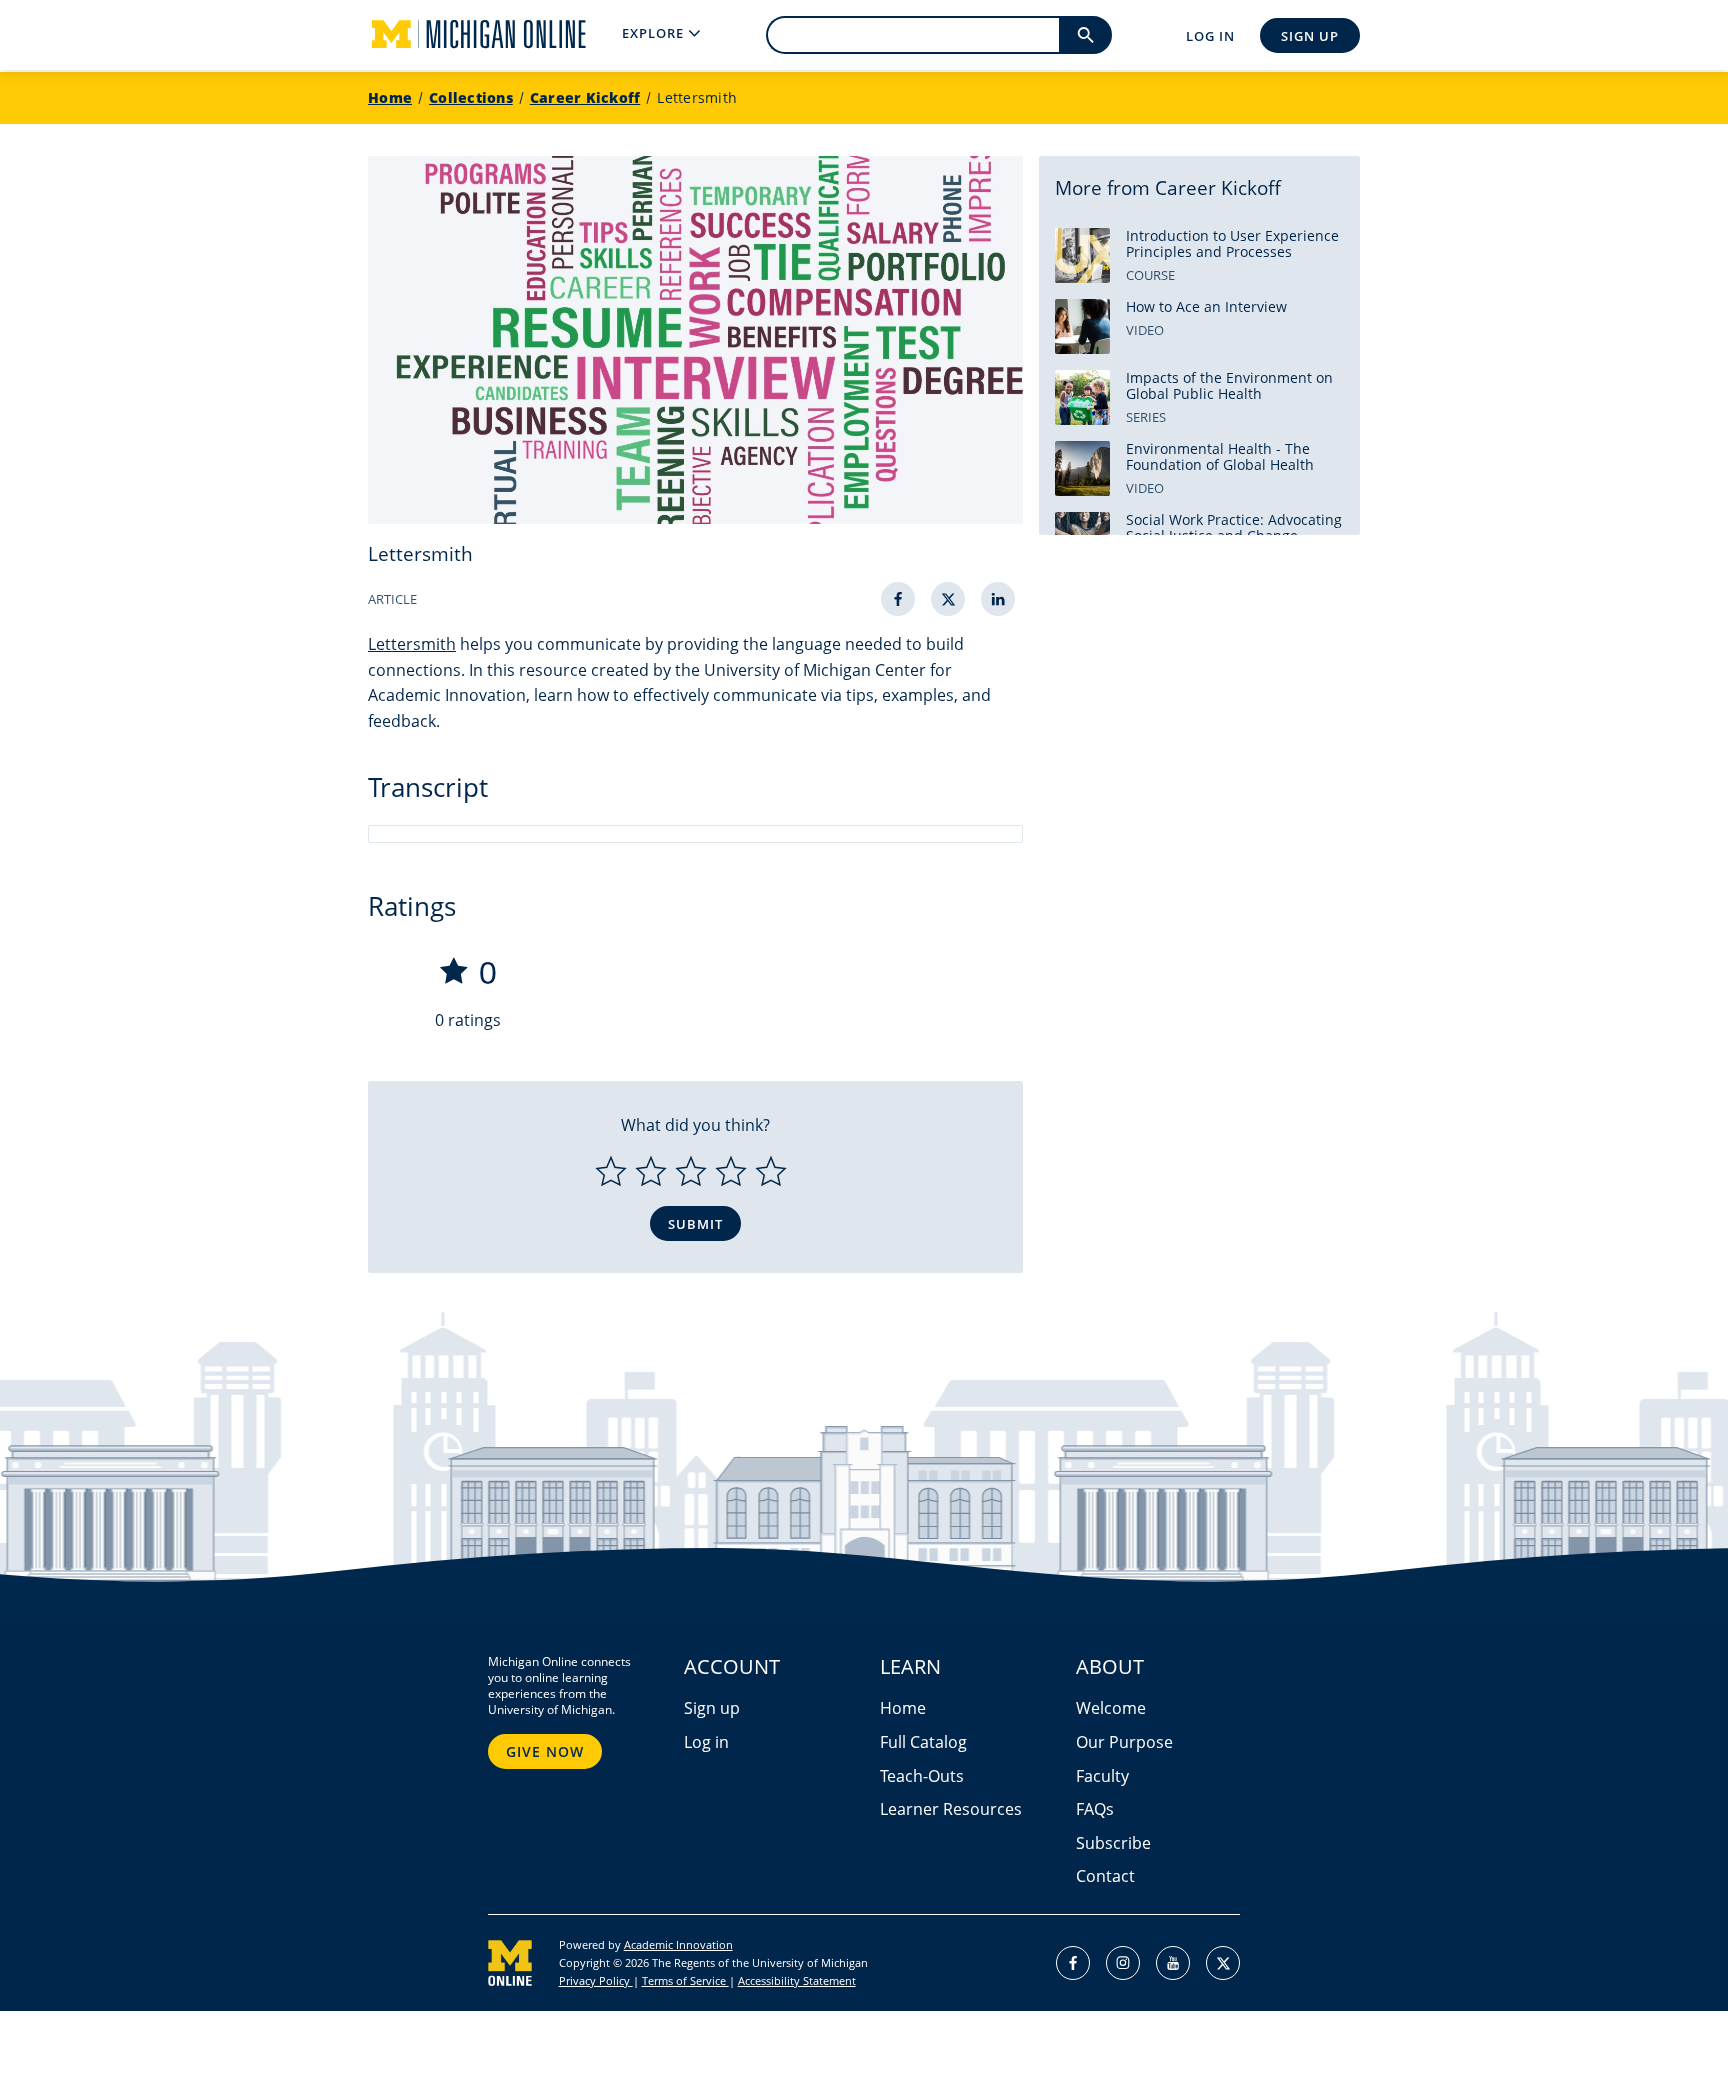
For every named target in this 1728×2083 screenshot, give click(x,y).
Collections (471, 97)
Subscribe (1113, 1843)
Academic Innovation (678, 1944)
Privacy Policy (596, 1980)
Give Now (545, 1751)
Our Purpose (1124, 1742)
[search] (1085, 35)
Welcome (1111, 1708)
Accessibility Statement (797, 1980)
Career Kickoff (585, 97)
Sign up (712, 1708)
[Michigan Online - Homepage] (463, 35)
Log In (1210, 36)
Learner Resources (951, 1809)
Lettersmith (697, 97)
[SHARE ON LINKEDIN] (998, 599)
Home (390, 97)
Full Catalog (923, 1742)
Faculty (1102, 1776)
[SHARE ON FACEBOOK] (898, 599)
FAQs (1095, 1809)
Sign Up (1310, 36)
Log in (706, 1742)
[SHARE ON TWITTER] (948, 599)
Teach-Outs (922, 1776)
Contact (1105, 1876)
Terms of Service (685, 1980)
